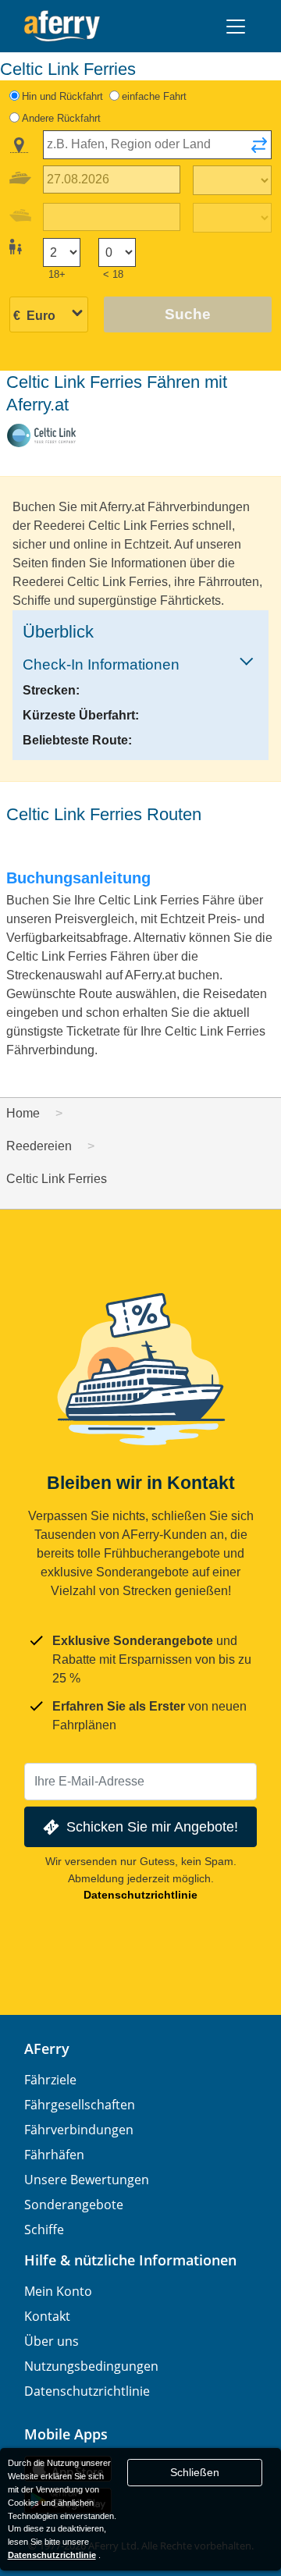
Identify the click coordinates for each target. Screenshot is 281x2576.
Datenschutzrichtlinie (140, 1895)
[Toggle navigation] (236, 27)
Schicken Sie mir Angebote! (152, 1826)
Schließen (195, 2472)
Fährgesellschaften (80, 2105)
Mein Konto (58, 2291)
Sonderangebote (74, 2205)
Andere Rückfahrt (61, 118)
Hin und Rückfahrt (62, 96)
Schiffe (44, 2230)
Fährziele (50, 2080)
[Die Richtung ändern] (259, 150)
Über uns (52, 2341)
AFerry (47, 2048)
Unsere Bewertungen (87, 2180)
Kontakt (47, 2316)
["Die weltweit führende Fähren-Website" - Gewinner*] (62, 26)
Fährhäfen (54, 2155)
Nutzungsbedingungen (91, 2366)
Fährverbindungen (79, 2130)
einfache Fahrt (154, 96)
